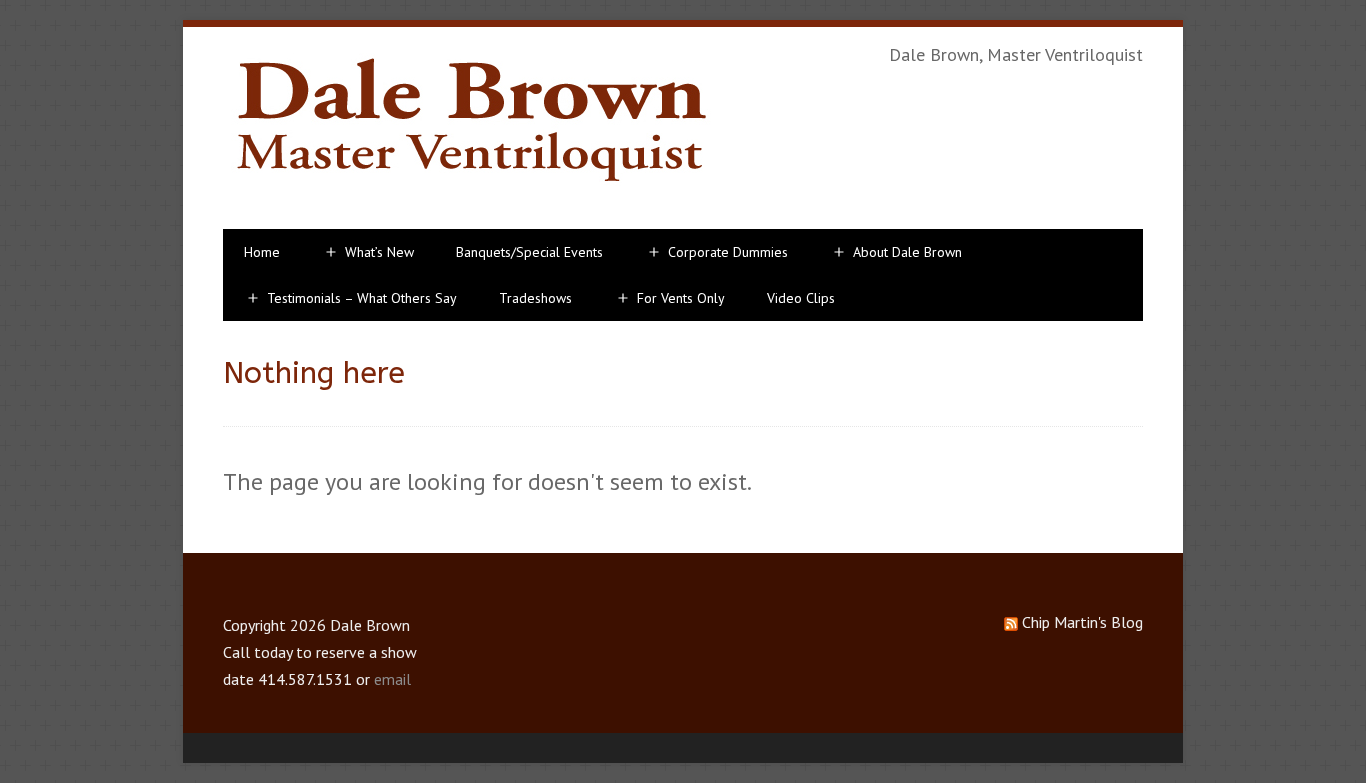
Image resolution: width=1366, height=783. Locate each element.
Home (262, 252)
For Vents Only (681, 298)
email (392, 679)
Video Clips (801, 298)
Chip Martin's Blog (1082, 622)
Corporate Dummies (728, 252)
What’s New (379, 252)
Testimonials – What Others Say (362, 298)
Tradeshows (535, 298)
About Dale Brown (907, 252)
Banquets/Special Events (529, 252)
